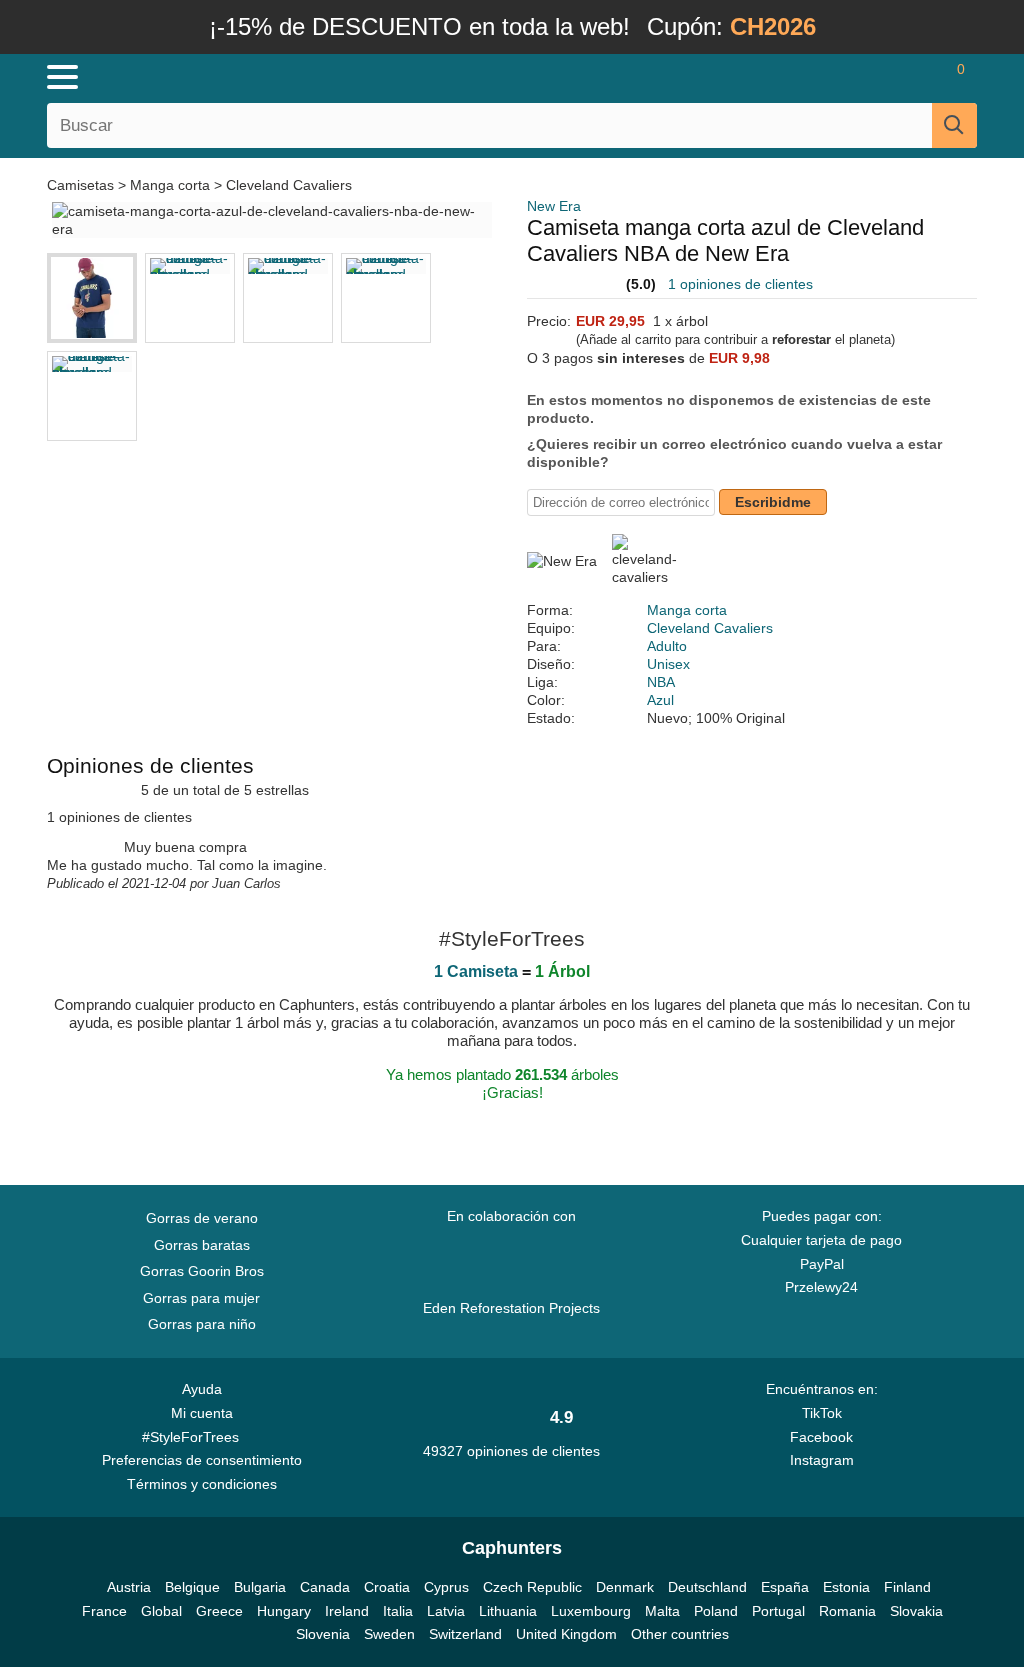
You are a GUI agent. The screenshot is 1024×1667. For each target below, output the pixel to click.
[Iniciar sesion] (844, 77)
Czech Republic (532, 1587)
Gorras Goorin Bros (202, 1271)
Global (161, 1611)
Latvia (446, 1611)
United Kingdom (566, 1634)
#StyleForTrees (194, 1437)
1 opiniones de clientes (740, 284)
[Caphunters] (312, 76)
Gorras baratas (202, 1245)
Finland (907, 1587)
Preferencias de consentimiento (202, 1460)
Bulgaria (260, 1587)
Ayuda (202, 1389)
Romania (847, 1611)
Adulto (667, 646)
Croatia (387, 1587)
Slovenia (323, 1634)
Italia (398, 1611)
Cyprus (446, 1587)
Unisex (668, 664)
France (104, 1611)
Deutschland (707, 1587)
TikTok (822, 1413)
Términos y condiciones (202, 1484)
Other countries (680, 1634)
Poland (716, 1611)
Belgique (192, 1587)
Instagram (822, 1460)
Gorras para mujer (201, 1298)
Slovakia (916, 1611)
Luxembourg (591, 1611)
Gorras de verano (202, 1218)
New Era (554, 206)
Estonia (846, 1587)
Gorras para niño (202, 1324)
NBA (661, 682)
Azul (660, 700)
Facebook (821, 1437)
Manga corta (170, 185)
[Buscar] (954, 125)
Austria (129, 1587)
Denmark (625, 1587)
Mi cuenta (202, 1413)
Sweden (389, 1634)
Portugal (778, 1611)
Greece (219, 1611)
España (785, 1587)
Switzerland (465, 1634)
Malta (662, 1611)
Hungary (284, 1611)
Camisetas (82, 185)
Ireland (347, 1611)
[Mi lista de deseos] (899, 77)
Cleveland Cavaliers (289, 185)
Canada (325, 1587)
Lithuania (508, 1611)
